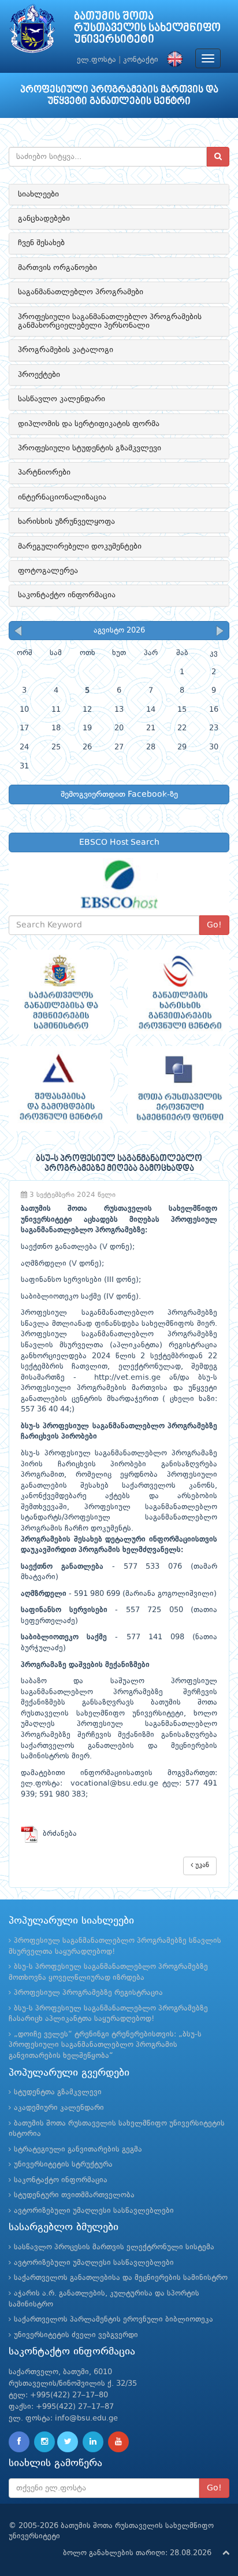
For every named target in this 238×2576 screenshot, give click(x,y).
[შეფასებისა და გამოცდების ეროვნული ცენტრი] (59, 1089)
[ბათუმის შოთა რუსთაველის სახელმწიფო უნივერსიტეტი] (32, 32)
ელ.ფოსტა (96, 60)
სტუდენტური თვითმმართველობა (74, 2195)
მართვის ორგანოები (57, 268)
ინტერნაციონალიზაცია (62, 497)
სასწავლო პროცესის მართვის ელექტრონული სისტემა (114, 2247)
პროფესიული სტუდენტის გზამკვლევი (90, 448)
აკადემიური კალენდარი (59, 2108)
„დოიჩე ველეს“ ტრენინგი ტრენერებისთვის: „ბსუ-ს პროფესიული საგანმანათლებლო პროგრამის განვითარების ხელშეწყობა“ (105, 2045)
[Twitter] (68, 2442)
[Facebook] (19, 2442)
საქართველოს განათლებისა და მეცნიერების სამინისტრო (121, 2278)
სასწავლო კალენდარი (62, 399)
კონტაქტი (141, 60)
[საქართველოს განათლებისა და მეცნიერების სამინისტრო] (59, 992)
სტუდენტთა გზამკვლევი (58, 2092)
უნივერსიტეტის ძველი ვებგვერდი (76, 2335)
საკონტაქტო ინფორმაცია (67, 595)
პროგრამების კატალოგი (66, 350)
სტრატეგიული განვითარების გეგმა (78, 2150)
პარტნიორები (44, 472)
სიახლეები (38, 194)
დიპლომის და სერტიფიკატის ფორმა (89, 424)
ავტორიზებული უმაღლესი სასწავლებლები (94, 2211)
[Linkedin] (93, 2442)
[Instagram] (44, 2442)
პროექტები (39, 375)
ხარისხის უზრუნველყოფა (66, 522)
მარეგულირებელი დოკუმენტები (80, 546)
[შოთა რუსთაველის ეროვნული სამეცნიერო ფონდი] (178, 1089)
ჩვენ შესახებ (41, 243)
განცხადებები (44, 219)
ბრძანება (57, 1834)
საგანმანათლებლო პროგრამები (81, 292)
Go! (214, 925)
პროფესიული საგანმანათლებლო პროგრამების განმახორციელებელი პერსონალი (110, 321)
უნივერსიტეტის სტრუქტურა (63, 2165)
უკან (201, 1865)
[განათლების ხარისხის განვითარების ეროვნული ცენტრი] (178, 992)
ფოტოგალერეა (48, 571)
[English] (172, 60)
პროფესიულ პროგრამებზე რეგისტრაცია (88, 1993)
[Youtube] (118, 2442)
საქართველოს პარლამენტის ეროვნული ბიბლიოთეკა (114, 2320)
